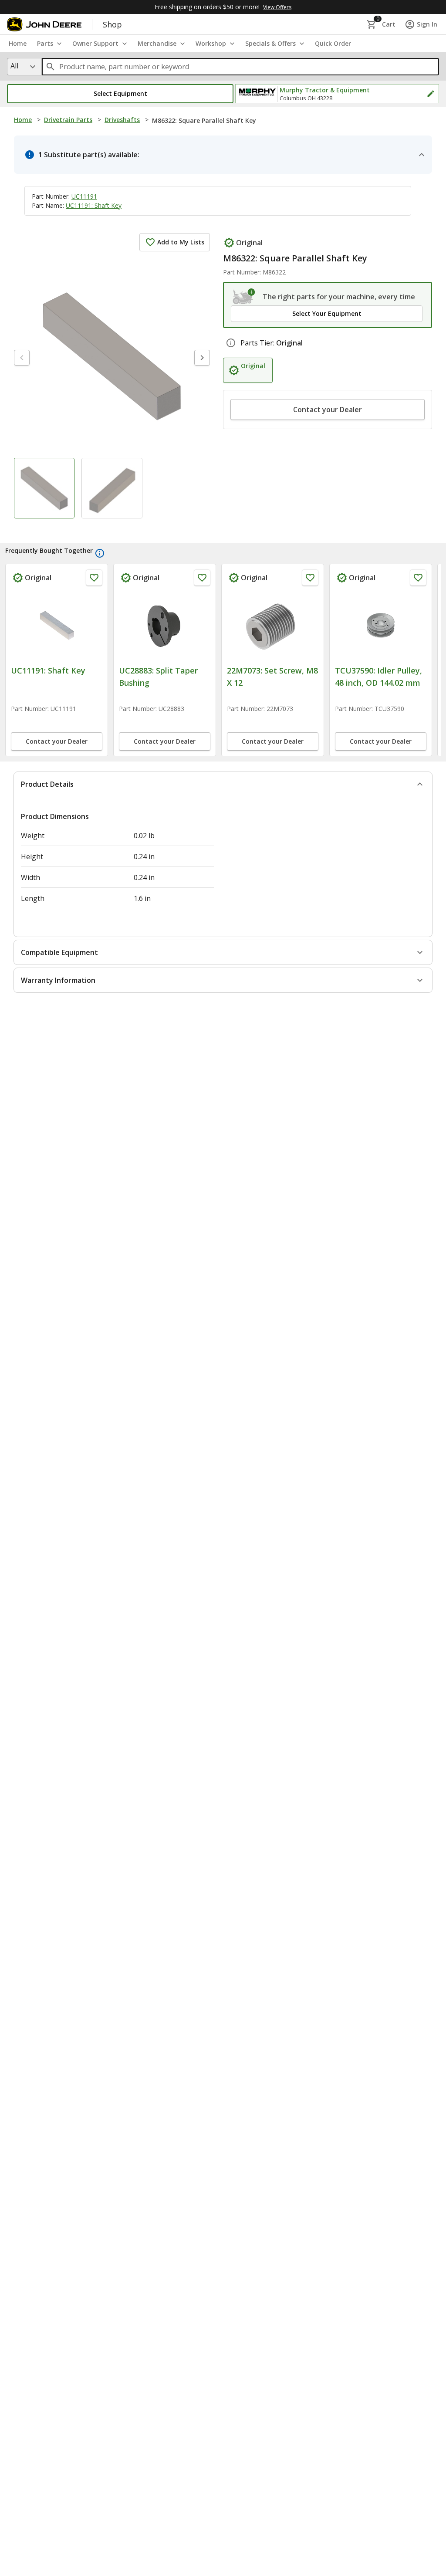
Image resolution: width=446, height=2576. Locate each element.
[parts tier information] (231, 343)
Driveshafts (122, 120)
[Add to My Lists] (94, 578)
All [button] (14, 66)
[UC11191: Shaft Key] (273, 625)
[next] (202, 358)
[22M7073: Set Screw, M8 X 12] (57, 625)
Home (23, 120)
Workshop (211, 43)
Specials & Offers (270, 43)
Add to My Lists (181, 242)
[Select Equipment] (244, 297)
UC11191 (84, 196)
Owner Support (95, 43)
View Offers (277, 7)
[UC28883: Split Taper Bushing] (381, 625)
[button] (120, 94)
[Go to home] (44, 24)
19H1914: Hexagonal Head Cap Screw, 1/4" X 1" (163, 683)
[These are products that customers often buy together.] (100, 553)
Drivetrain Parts (68, 120)
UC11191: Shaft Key (94, 205)
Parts (45, 43)
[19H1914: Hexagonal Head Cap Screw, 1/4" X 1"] (165, 625)
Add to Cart (57, 788)
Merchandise (157, 43)
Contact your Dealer (328, 410)
